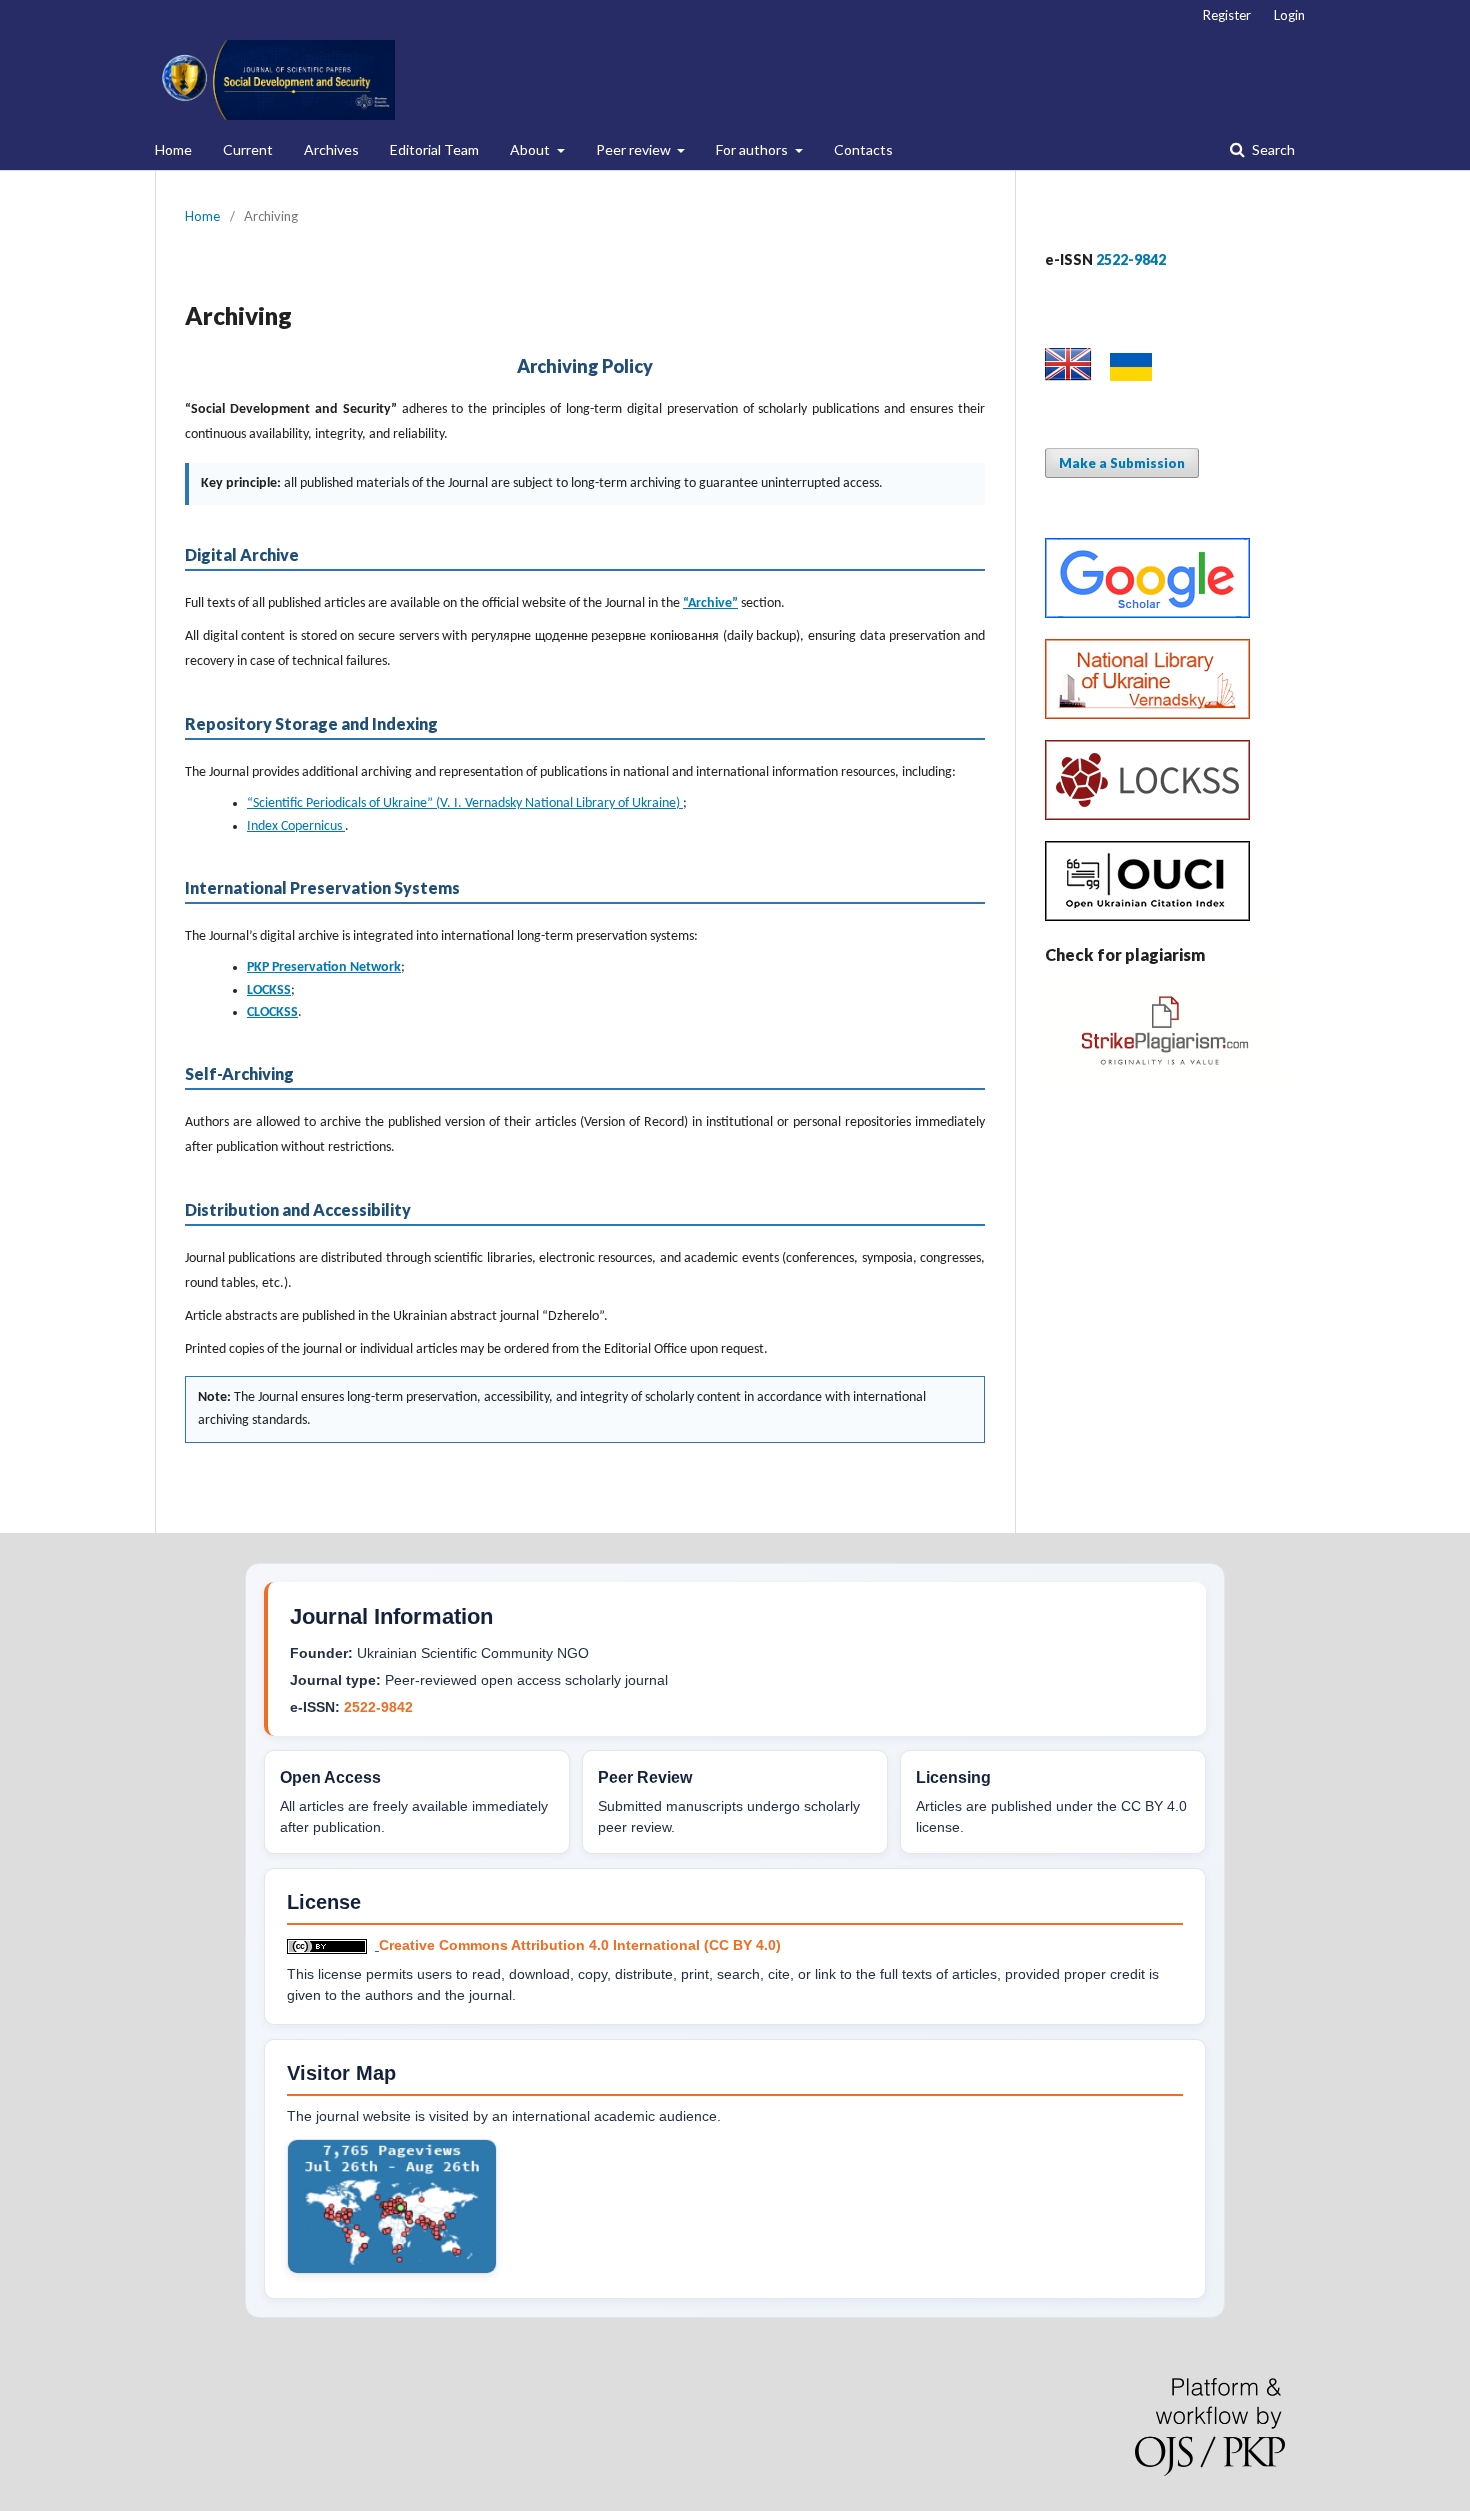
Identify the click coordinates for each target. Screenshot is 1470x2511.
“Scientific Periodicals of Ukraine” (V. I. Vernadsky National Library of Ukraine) (465, 803)
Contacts (863, 149)
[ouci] (1147, 915)
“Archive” (710, 603)
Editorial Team (434, 149)
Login (1289, 15)
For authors (753, 149)
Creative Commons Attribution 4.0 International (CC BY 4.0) (580, 1945)
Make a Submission (1122, 463)
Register (1227, 15)
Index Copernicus (296, 826)
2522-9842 (378, 1707)
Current (248, 149)
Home (173, 149)
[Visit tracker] (392, 2269)
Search (1272, 149)
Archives (331, 149)
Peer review (635, 149)
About (531, 149)
